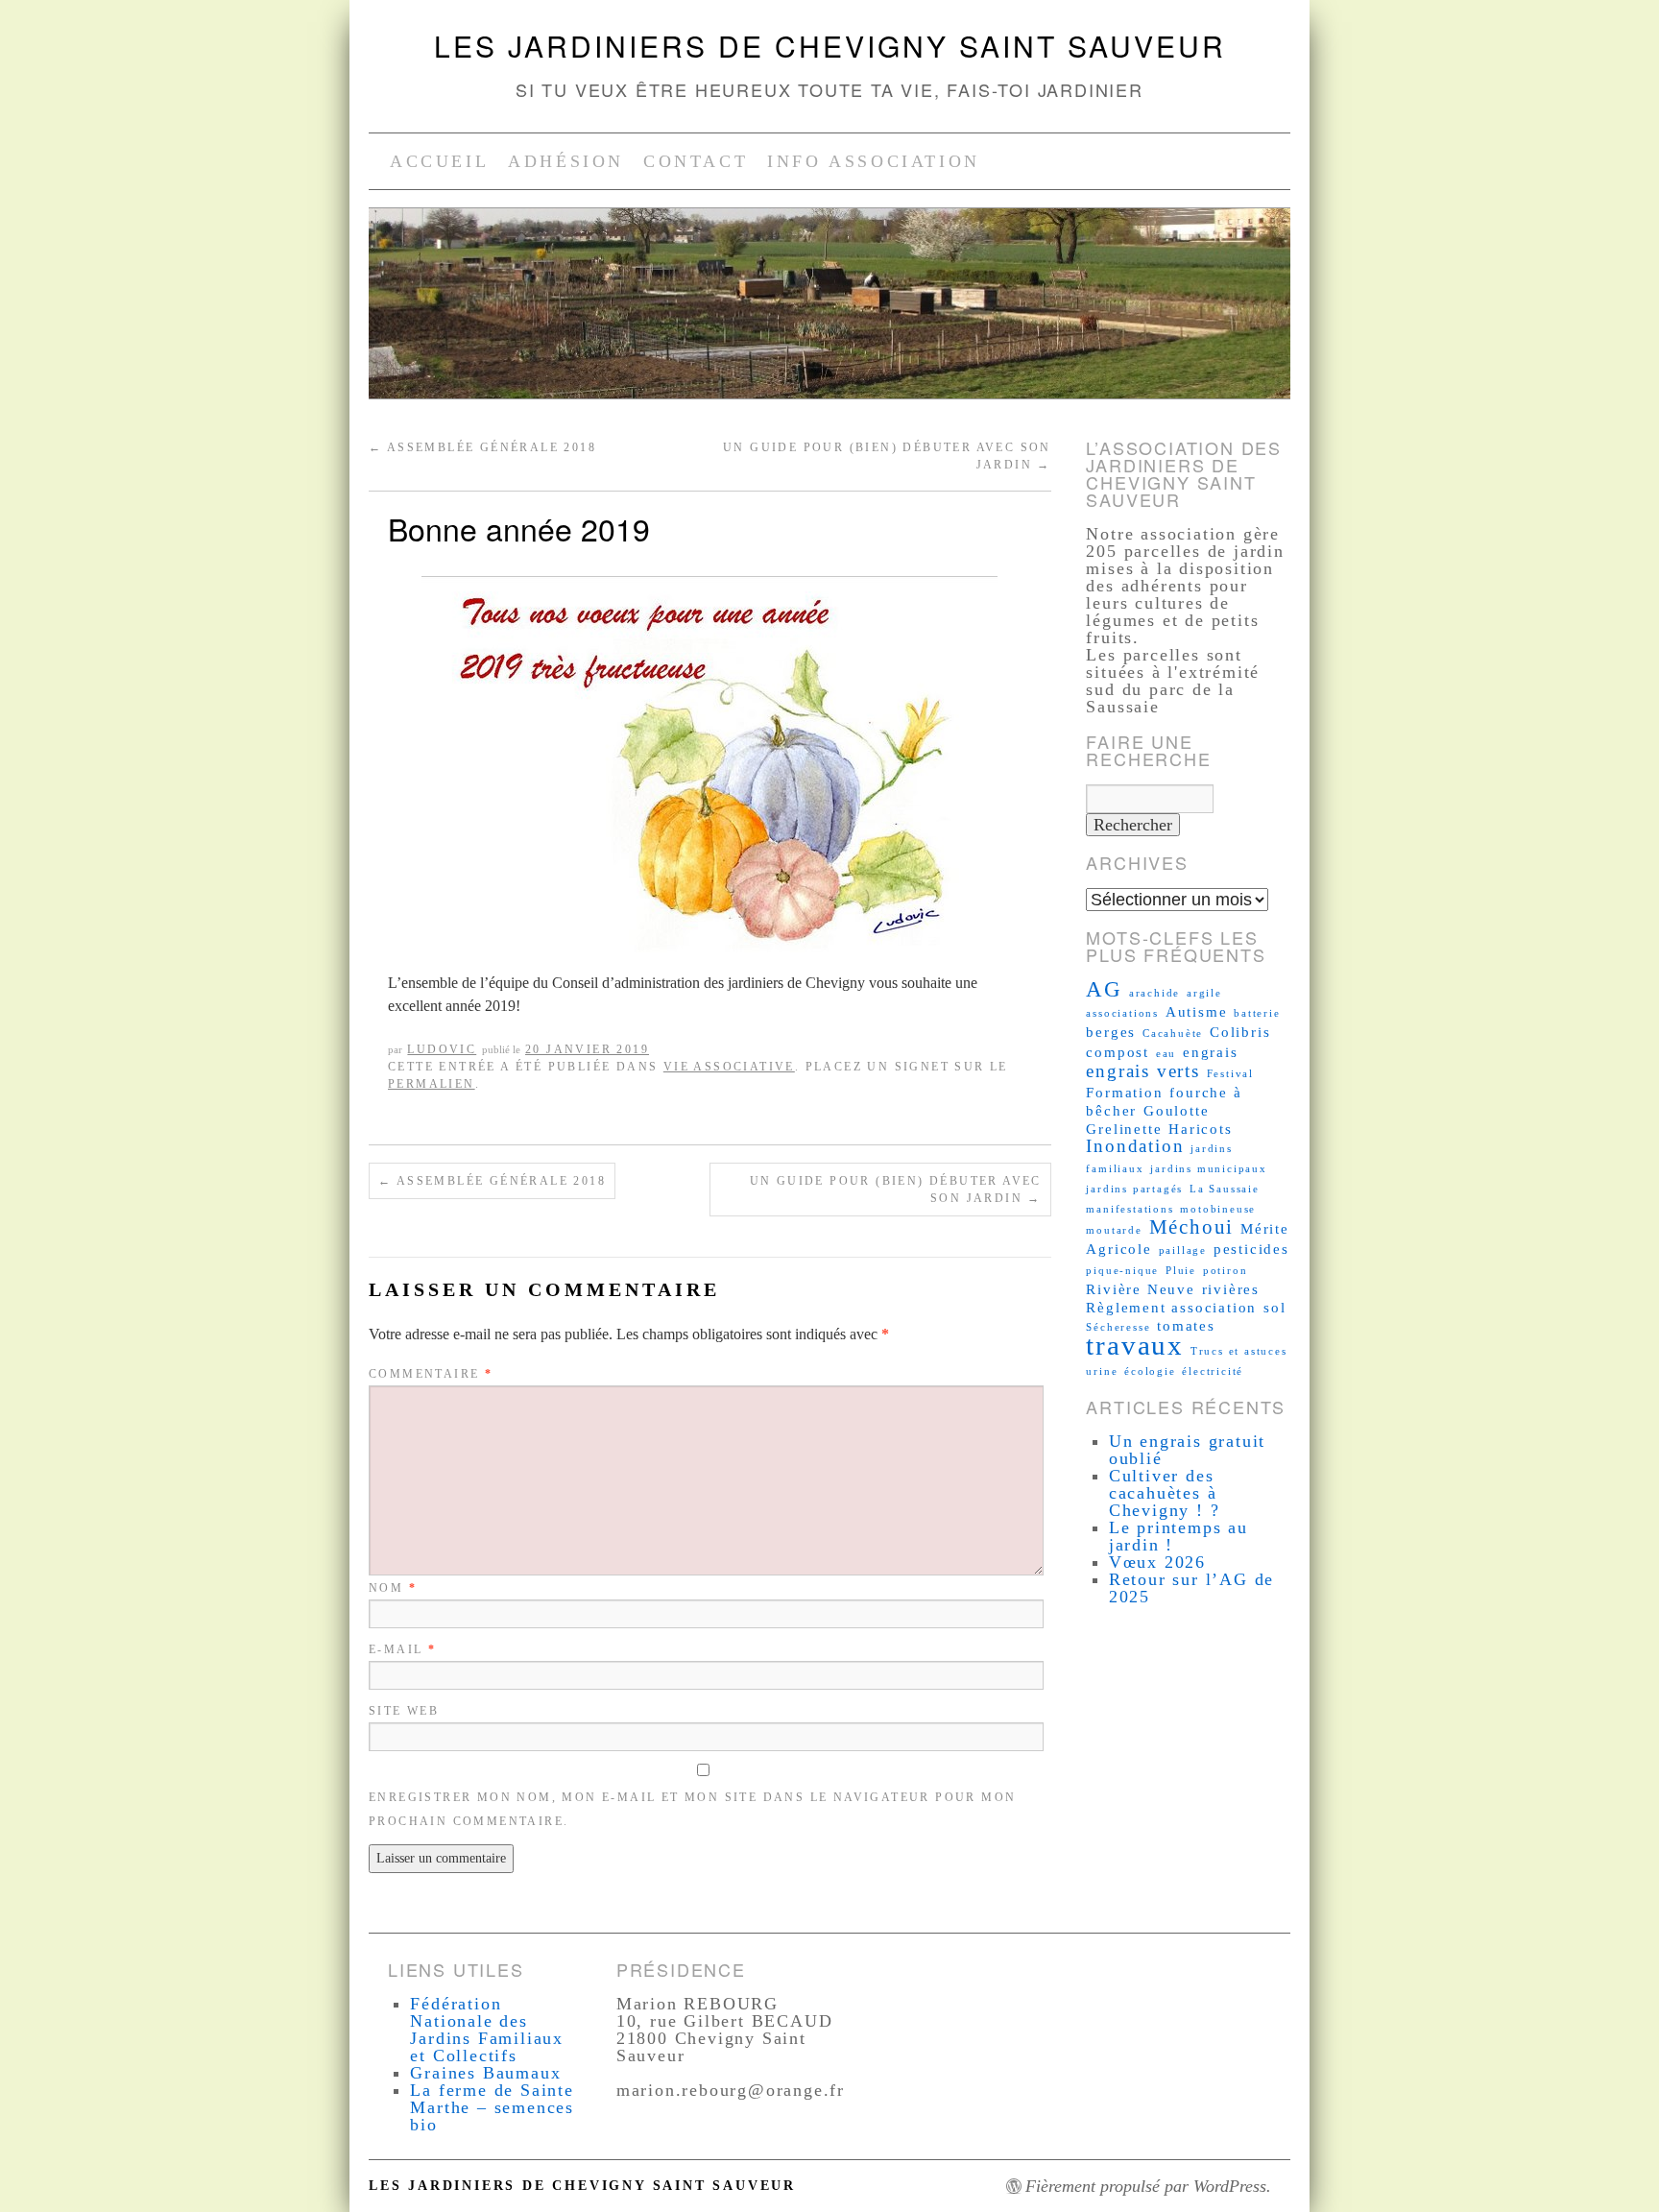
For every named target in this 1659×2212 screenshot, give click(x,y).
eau (1166, 1054)
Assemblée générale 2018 (482, 447)
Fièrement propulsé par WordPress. (1148, 2186)
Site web (404, 1711)
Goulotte (1176, 1110)
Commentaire (431, 1374)
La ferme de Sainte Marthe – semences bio (492, 2107)
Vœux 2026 (1157, 1562)
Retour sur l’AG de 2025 (1191, 1588)
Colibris (1240, 1032)
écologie (1150, 1371)
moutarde (1114, 1230)
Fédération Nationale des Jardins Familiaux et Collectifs (487, 2030)
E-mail (402, 1649)
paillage (1183, 1250)
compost (1118, 1052)
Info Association (874, 161)
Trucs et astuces (1239, 1351)
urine (1102, 1371)
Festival (1230, 1074)
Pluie (1181, 1271)
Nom (393, 1588)
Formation (1124, 1092)
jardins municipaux (1208, 1169)
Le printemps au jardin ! (1178, 1536)
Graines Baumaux (485, 2073)
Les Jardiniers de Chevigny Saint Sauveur (830, 46)
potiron (1226, 1271)
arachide (1154, 993)
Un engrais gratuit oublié (1187, 1450)
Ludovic (442, 1049)
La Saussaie (1225, 1189)
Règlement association (1171, 1307)
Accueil (439, 161)
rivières (1231, 1289)
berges (1111, 1032)
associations (1122, 1013)
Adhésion (566, 161)
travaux (1135, 1345)
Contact (696, 161)
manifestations (1130, 1209)
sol (1274, 1307)
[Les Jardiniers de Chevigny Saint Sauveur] (829, 312)
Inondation (1135, 1146)
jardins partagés (1134, 1189)
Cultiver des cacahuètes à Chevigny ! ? (1165, 1493)
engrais (1211, 1052)
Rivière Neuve (1140, 1289)
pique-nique (1122, 1271)
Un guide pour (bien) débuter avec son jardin (896, 1190)
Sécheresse (1118, 1327)
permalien (432, 1084)
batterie (1257, 1013)
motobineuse (1218, 1209)
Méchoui (1192, 1227)
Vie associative (729, 1067)
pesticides (1251, 1249)
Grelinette (1124, 1129)
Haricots (1200, 1129)
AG (1104, 989)
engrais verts (1142, 1071)
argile (1204, 993)
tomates (1186, 1325)
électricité (1213, 1371)
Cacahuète (1173, 1034)
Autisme (1197, 1011)
